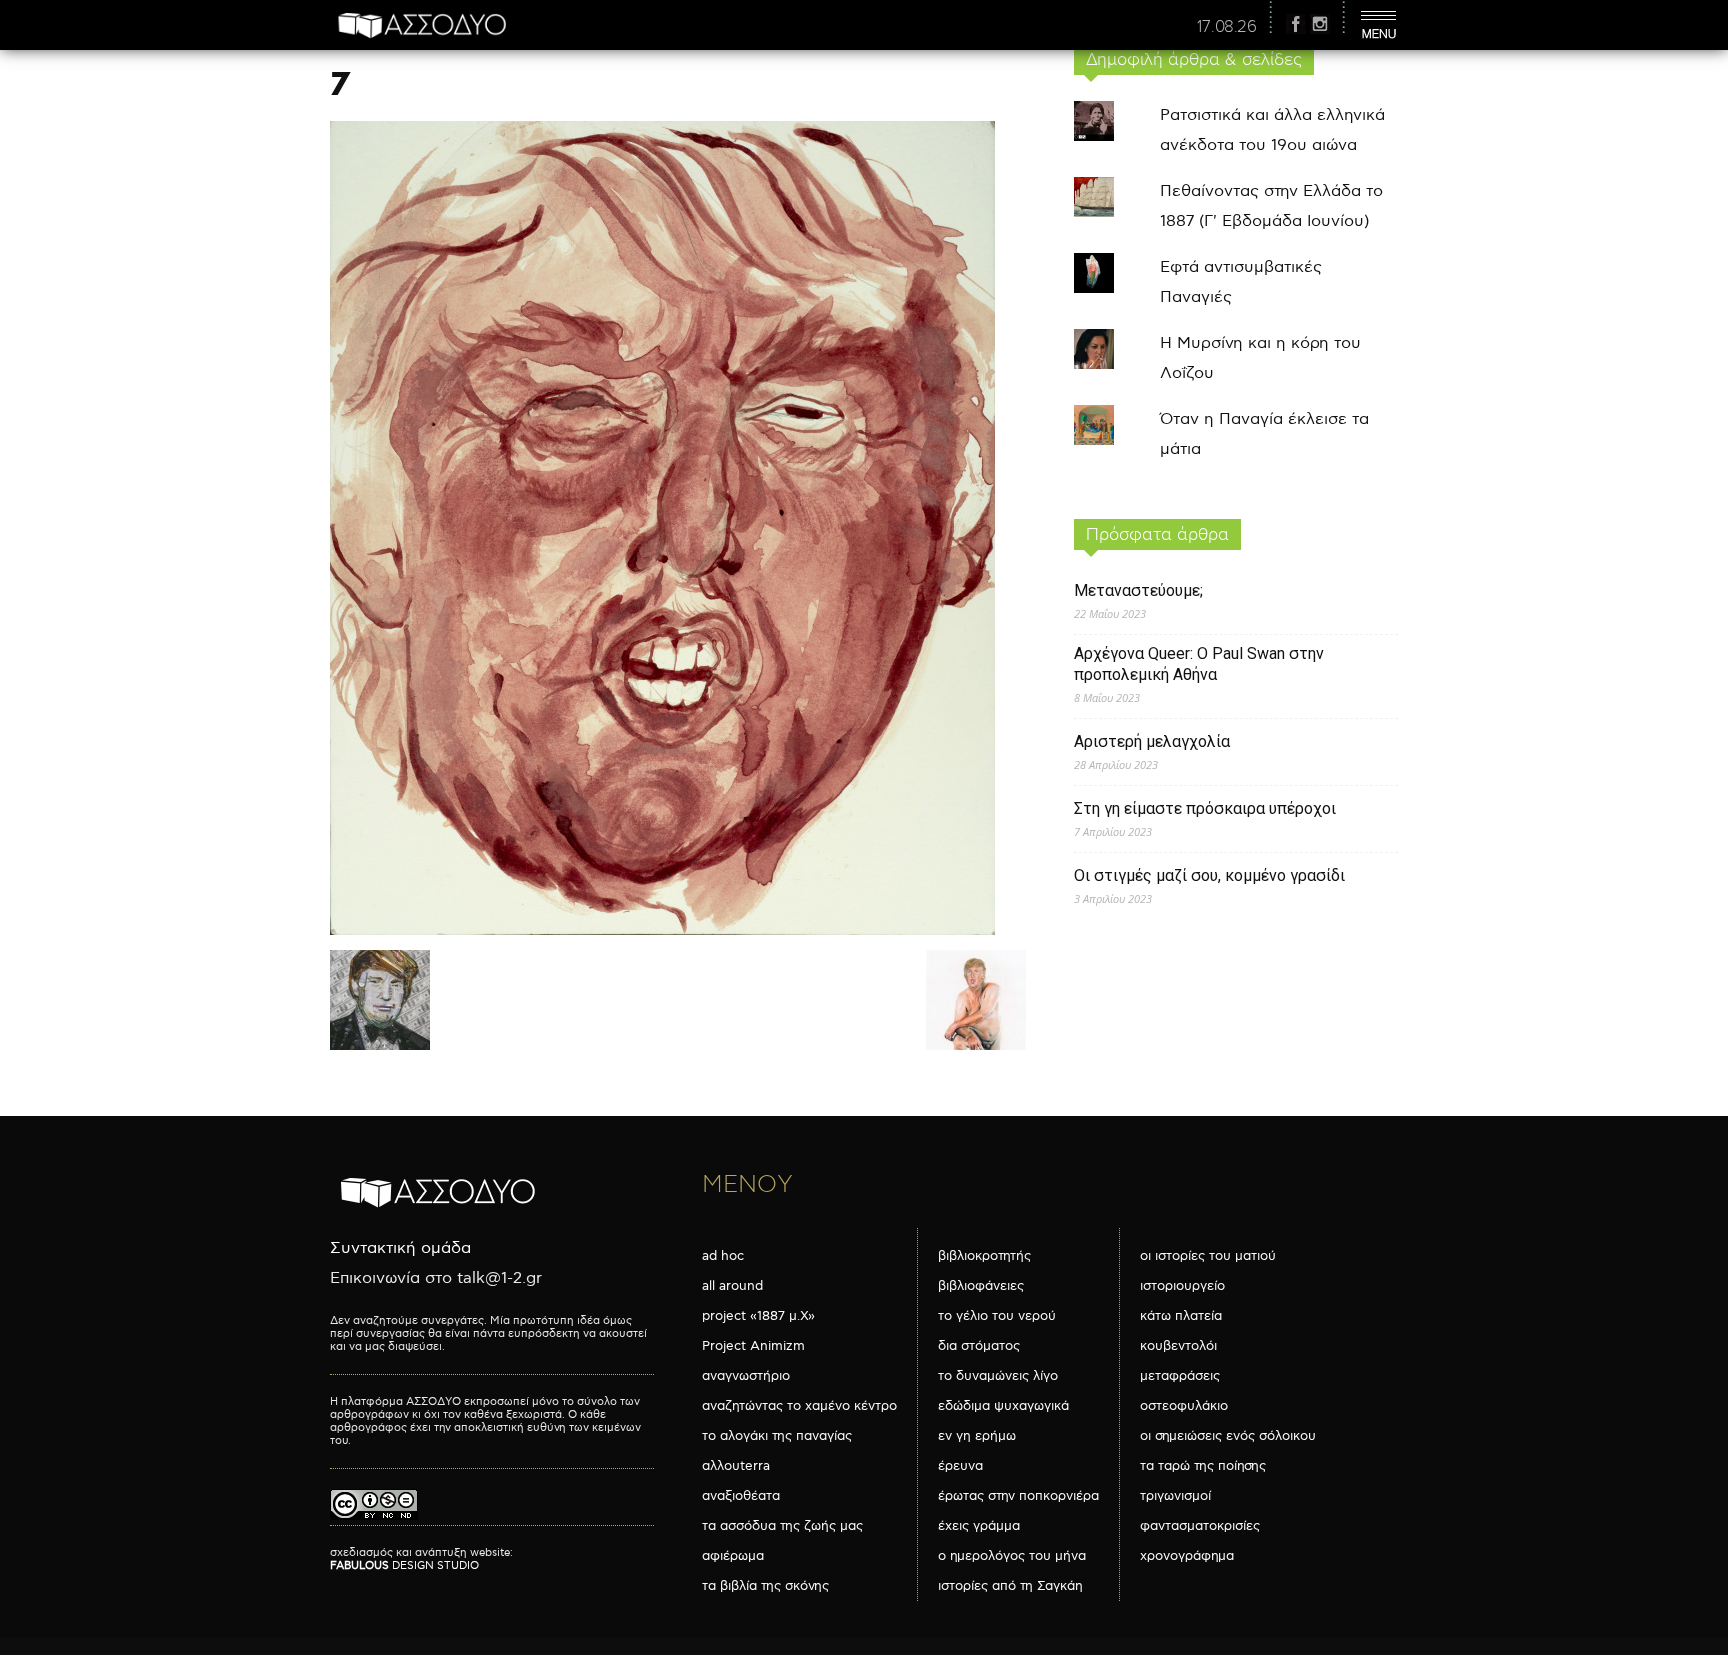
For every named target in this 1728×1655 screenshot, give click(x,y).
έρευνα (960, 1466)
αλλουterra (736, 1466)
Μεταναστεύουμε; (1138, 590)
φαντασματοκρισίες (1200, 1526)
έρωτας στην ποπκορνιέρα (1018, 1496)
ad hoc (723, 1256)
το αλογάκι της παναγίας (777, 1436)
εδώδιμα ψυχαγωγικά (1003, 1406)
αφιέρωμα (733, 1556)
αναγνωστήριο (746, 1376)
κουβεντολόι (1178, 1346)
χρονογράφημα (1187, 1556)
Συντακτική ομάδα (400, 1248)
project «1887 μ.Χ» (758, 1316)
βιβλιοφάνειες (981, 1286)
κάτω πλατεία (1181, 1316)
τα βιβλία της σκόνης (765, 1586)
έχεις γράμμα (979, 1526)
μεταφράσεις (1180, 1376)
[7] (662, 930)
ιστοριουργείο (1182, 1286)
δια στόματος (979, 1346)
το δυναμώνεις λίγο (998, 1376)
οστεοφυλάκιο (1184, 1406)
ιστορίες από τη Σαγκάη (1010, 1586)
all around (732, 1286)
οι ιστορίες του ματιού (1208, 1256)
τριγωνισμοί (1175, 1496)
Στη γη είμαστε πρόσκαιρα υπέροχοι (1205, 808)
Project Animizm (753, 1346)
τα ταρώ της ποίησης (1203, 1466)
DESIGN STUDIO (404, 1565)
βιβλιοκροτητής (984, 1256)
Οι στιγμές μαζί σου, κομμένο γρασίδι (1209, 875)
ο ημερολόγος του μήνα (1012, 1556)
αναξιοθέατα (741, 1496)
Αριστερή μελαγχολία (1152, 741)
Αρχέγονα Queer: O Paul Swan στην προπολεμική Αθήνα (1199, 664)
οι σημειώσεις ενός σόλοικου (1228, 1436)
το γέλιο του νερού (997, 1316)
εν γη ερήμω (977, 1436)
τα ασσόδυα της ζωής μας (782, 1526)
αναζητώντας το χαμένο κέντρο (799, 1406)
